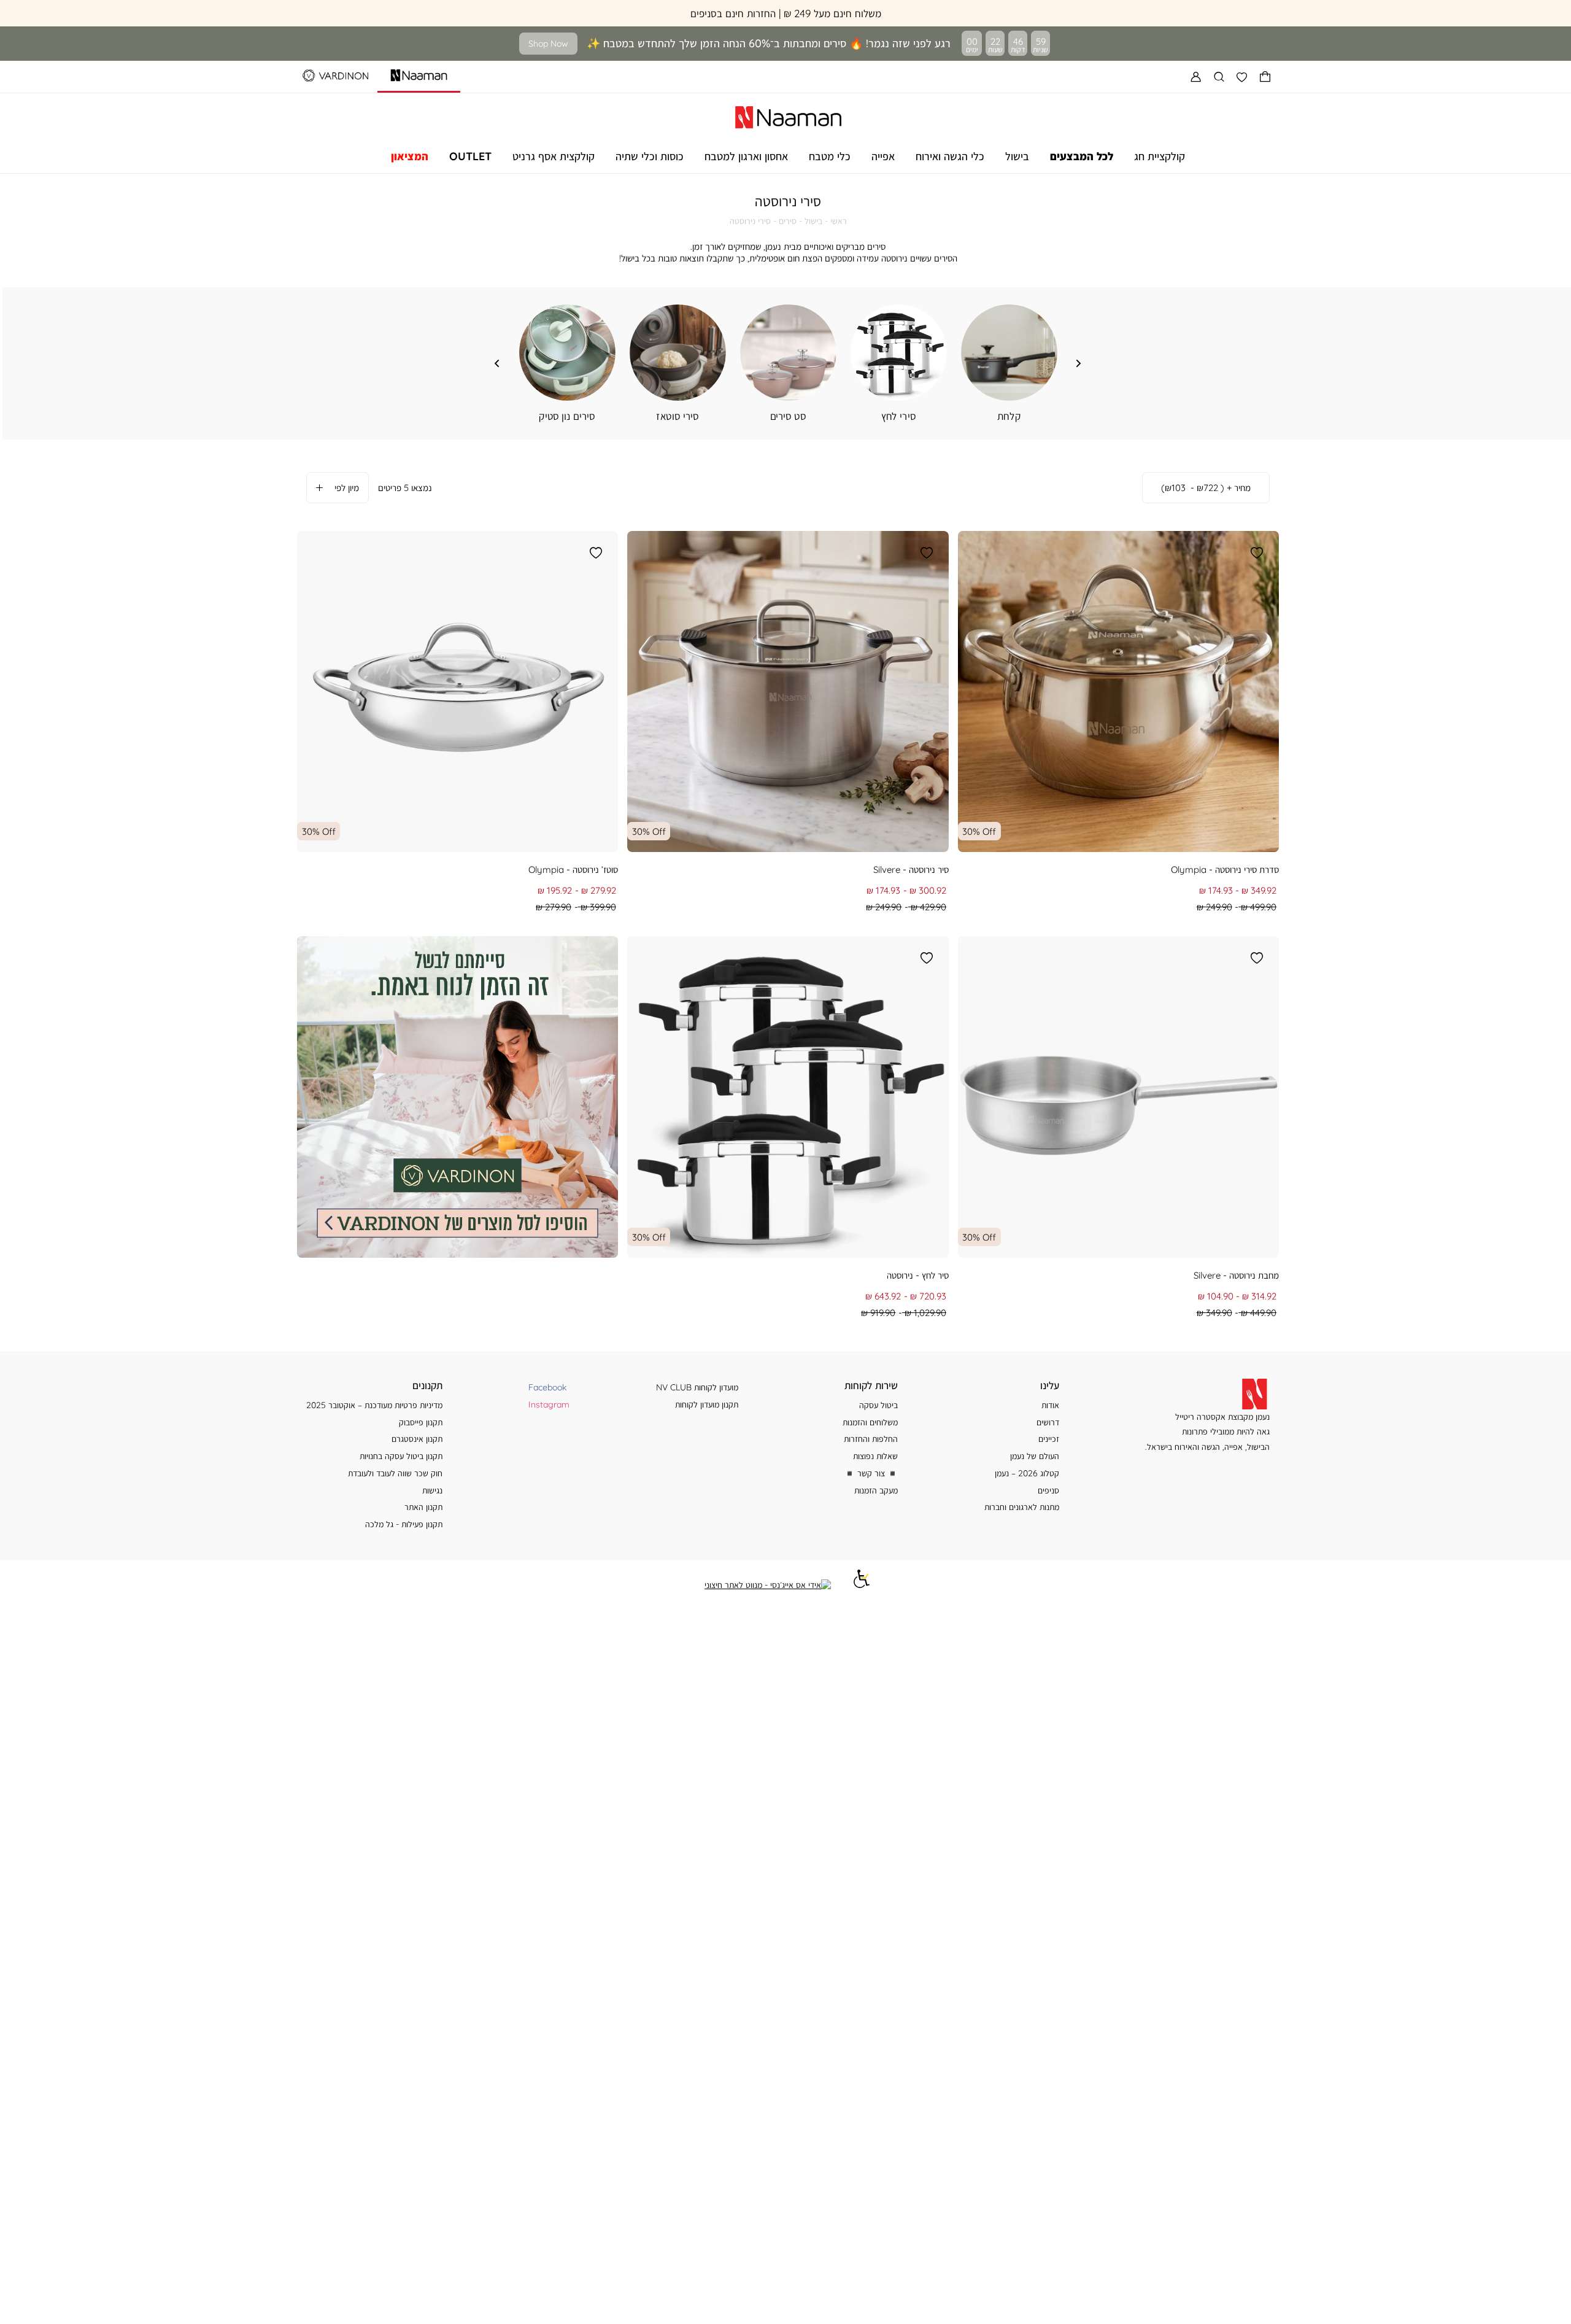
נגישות (432, 1490)
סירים (788, 221)
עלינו (1050, 1385)
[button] (1265, 77)
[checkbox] (567, 364)
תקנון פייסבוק (421, 1422)
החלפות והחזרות (871, 1439)
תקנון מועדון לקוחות (707, 1404)
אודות (1050, 1405)
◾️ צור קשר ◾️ (871, 1473)
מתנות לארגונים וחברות (1022, 1507)
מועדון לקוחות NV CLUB (697, 1387)
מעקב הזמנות (876, 1490)
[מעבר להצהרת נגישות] (862, 1585)
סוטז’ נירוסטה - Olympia (573, 870)
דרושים (1048, 1422)
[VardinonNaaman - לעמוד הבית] (788, 115)
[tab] (1206, 488)
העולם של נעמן (1035, 1456)
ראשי (839, 221)
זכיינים (1049, 1439)
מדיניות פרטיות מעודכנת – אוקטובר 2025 (374, 1405)
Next (497, 363)
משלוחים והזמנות (870, 1422)
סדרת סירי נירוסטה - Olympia (1225, 870)
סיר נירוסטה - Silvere (911, 870)
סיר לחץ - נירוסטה (918, 1275)
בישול (813, 221)
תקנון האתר (423, 1507)
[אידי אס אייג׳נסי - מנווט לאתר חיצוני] (768, 1585)
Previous (1079, 363)
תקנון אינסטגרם (417, 1439)
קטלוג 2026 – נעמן (1027, 1473)
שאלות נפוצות (875, 1456)
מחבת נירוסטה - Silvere (1236, 1275)
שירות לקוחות (871, 1385)
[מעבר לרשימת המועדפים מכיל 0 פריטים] (1242, 77)
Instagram (549, 1404)
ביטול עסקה (878, 1405)
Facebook (547, 1387)
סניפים (1048, 1490)
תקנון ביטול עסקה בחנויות (401, 1456)
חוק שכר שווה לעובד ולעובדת (395, 1473)
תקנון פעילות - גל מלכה (404, 1524)
